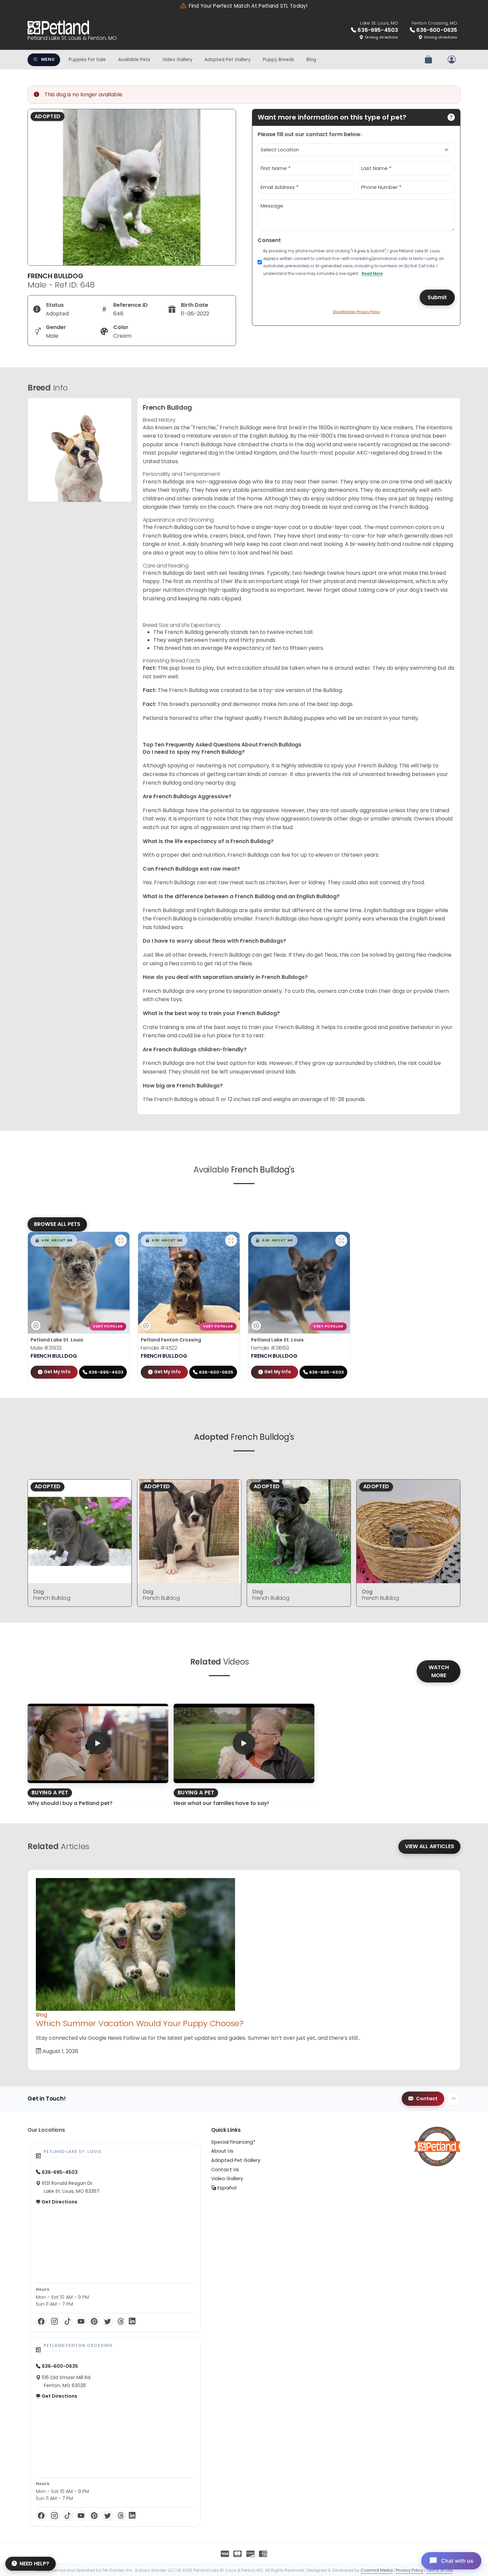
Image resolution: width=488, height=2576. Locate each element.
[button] (54, 1241)
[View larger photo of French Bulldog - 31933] (121, 1241)
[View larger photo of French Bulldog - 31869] (341, 1241)
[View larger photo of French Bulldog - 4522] (231, 1241)
